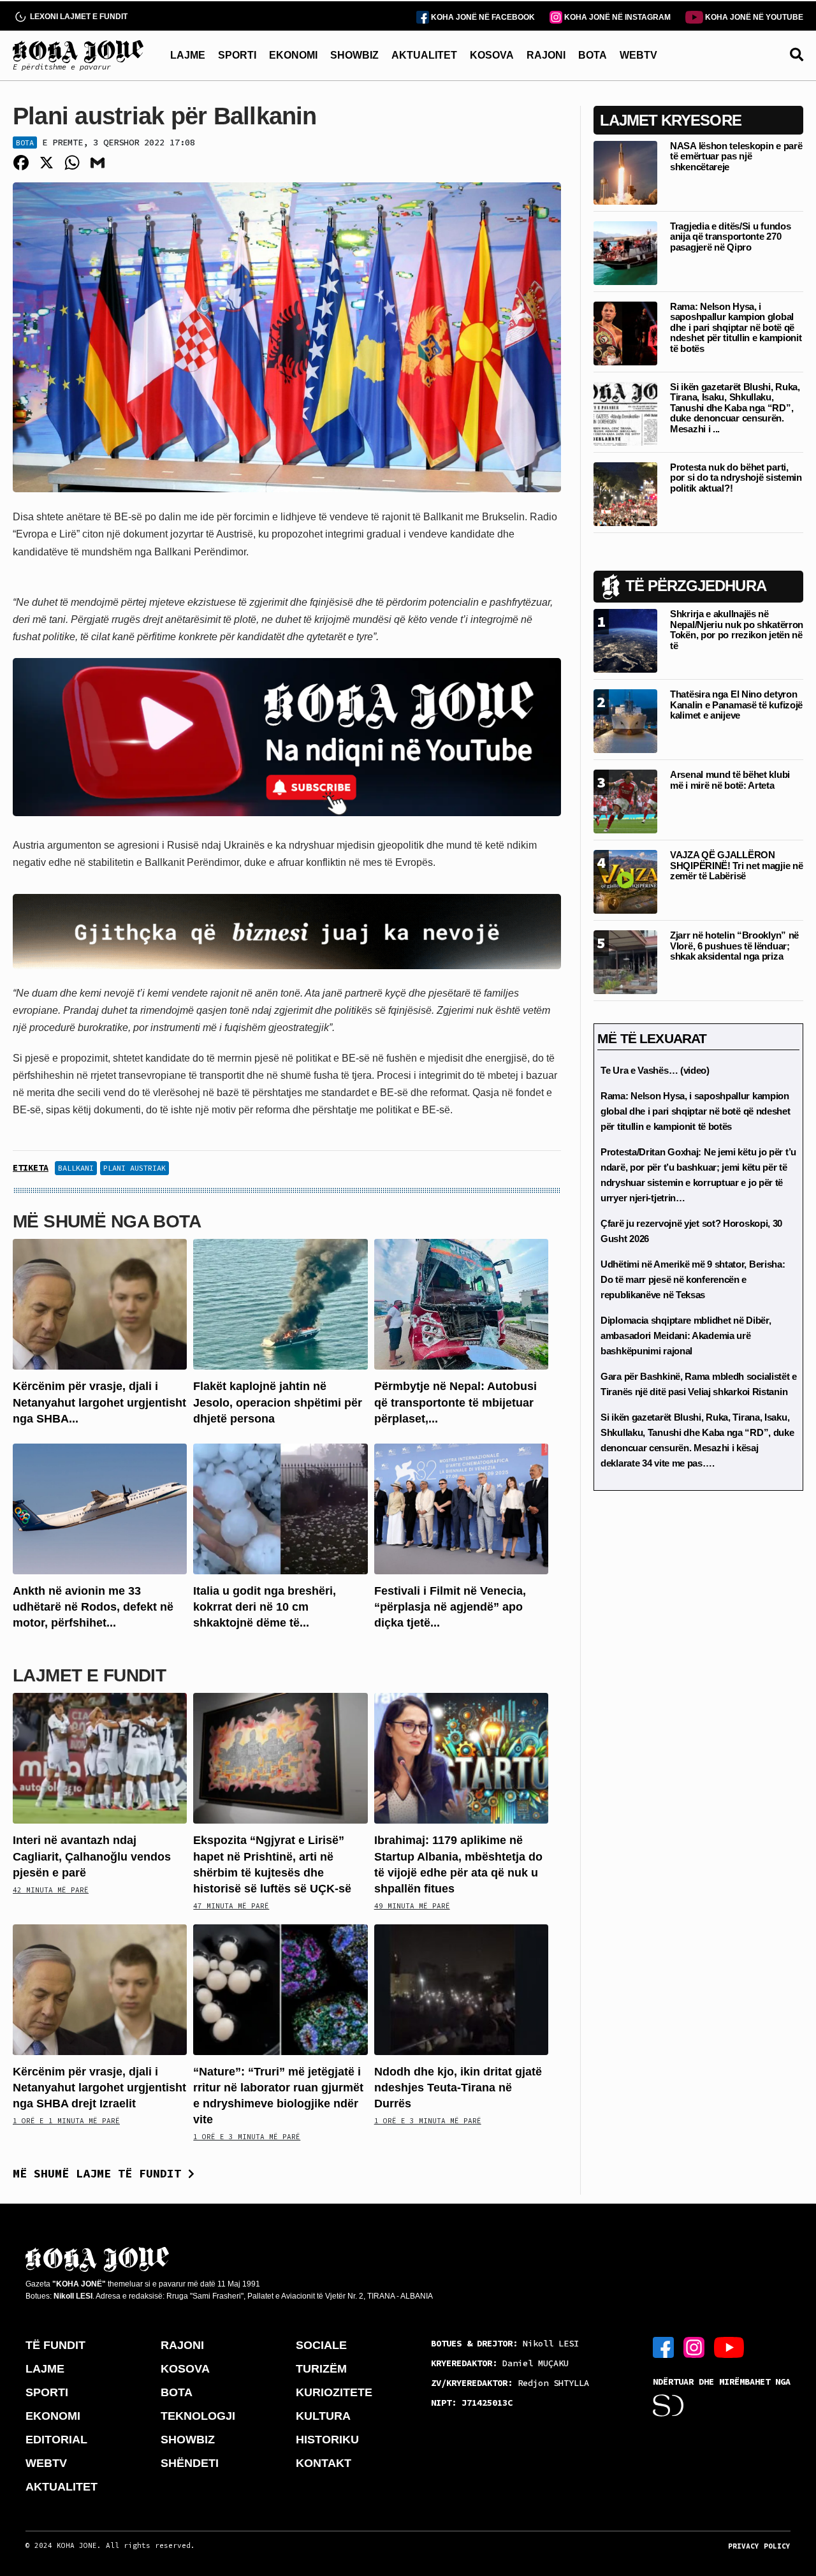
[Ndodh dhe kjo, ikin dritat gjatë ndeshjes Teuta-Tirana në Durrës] (461, 1988)
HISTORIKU (327, 2440)
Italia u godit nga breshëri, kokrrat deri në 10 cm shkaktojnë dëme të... (265, 1607)
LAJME (188, 55)
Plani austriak (135, 1168)
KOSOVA (492, 55)
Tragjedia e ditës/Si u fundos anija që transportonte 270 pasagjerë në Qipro (730, 237)
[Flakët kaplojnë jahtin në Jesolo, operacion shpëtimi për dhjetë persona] (280, 1304)
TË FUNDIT (55, 2345)
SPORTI (237, 55)
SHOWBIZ (354, 55)
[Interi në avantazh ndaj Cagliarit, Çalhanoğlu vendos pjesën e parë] (100, 1758)
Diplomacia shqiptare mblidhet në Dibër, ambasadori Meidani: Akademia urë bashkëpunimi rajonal (686, 1336)
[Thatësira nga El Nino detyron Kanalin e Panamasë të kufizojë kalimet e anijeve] (625, 720)
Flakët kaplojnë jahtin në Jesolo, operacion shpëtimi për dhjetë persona (278, 1402)
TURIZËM (321, 2369)
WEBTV (638, 55)
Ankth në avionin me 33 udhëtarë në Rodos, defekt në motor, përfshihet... (93, 1607)
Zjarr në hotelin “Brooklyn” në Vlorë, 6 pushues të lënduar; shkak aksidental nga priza (734, 946)
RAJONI (546, 55)
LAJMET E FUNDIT (89, 1675)
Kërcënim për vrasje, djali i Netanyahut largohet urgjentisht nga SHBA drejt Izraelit (99, 2088)
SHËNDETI (190, 2463)
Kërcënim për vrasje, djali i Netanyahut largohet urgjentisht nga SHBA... (99, 1402)
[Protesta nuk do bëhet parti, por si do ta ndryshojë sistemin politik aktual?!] (625, 493)
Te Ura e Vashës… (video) (655, 1070)
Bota (25, 143)
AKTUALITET (424, 55)
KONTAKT (324, 2463)
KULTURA (323, 2416)
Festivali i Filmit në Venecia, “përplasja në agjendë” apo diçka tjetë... (450, 1607)
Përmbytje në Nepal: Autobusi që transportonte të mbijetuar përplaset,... (455, 1402)
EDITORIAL (56, 2440)
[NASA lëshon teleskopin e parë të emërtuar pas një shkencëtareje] (625, 172)
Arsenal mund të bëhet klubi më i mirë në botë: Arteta (730, 780)
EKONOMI (293, 55)
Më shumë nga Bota (107, 1221)
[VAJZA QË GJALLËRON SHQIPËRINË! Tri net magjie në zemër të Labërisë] (625, 881)
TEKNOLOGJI (198, 2416)
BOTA (593, 55)
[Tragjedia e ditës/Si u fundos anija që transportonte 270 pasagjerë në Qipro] (625, 252)
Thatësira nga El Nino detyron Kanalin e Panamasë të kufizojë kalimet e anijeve (736, 705)
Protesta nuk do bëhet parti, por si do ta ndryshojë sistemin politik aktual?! (736, 478)
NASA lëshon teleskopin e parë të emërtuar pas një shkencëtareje (736, 156)
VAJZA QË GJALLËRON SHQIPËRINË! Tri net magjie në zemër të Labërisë (736, 865)
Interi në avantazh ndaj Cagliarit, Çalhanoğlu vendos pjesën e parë (92, 1856)
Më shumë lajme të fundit (100, 2173)
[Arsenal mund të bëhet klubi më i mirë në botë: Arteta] (625, 801)
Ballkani (76, 1168)
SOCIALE (321, 2345)
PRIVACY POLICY (759, 2546)
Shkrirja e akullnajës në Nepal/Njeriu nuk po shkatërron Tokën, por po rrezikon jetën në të (737, 630)
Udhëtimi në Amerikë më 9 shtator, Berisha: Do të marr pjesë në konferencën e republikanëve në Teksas (693, 1279)
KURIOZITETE (334, 2392)
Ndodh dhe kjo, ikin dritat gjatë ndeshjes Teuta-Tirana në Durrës (458, 2088)
